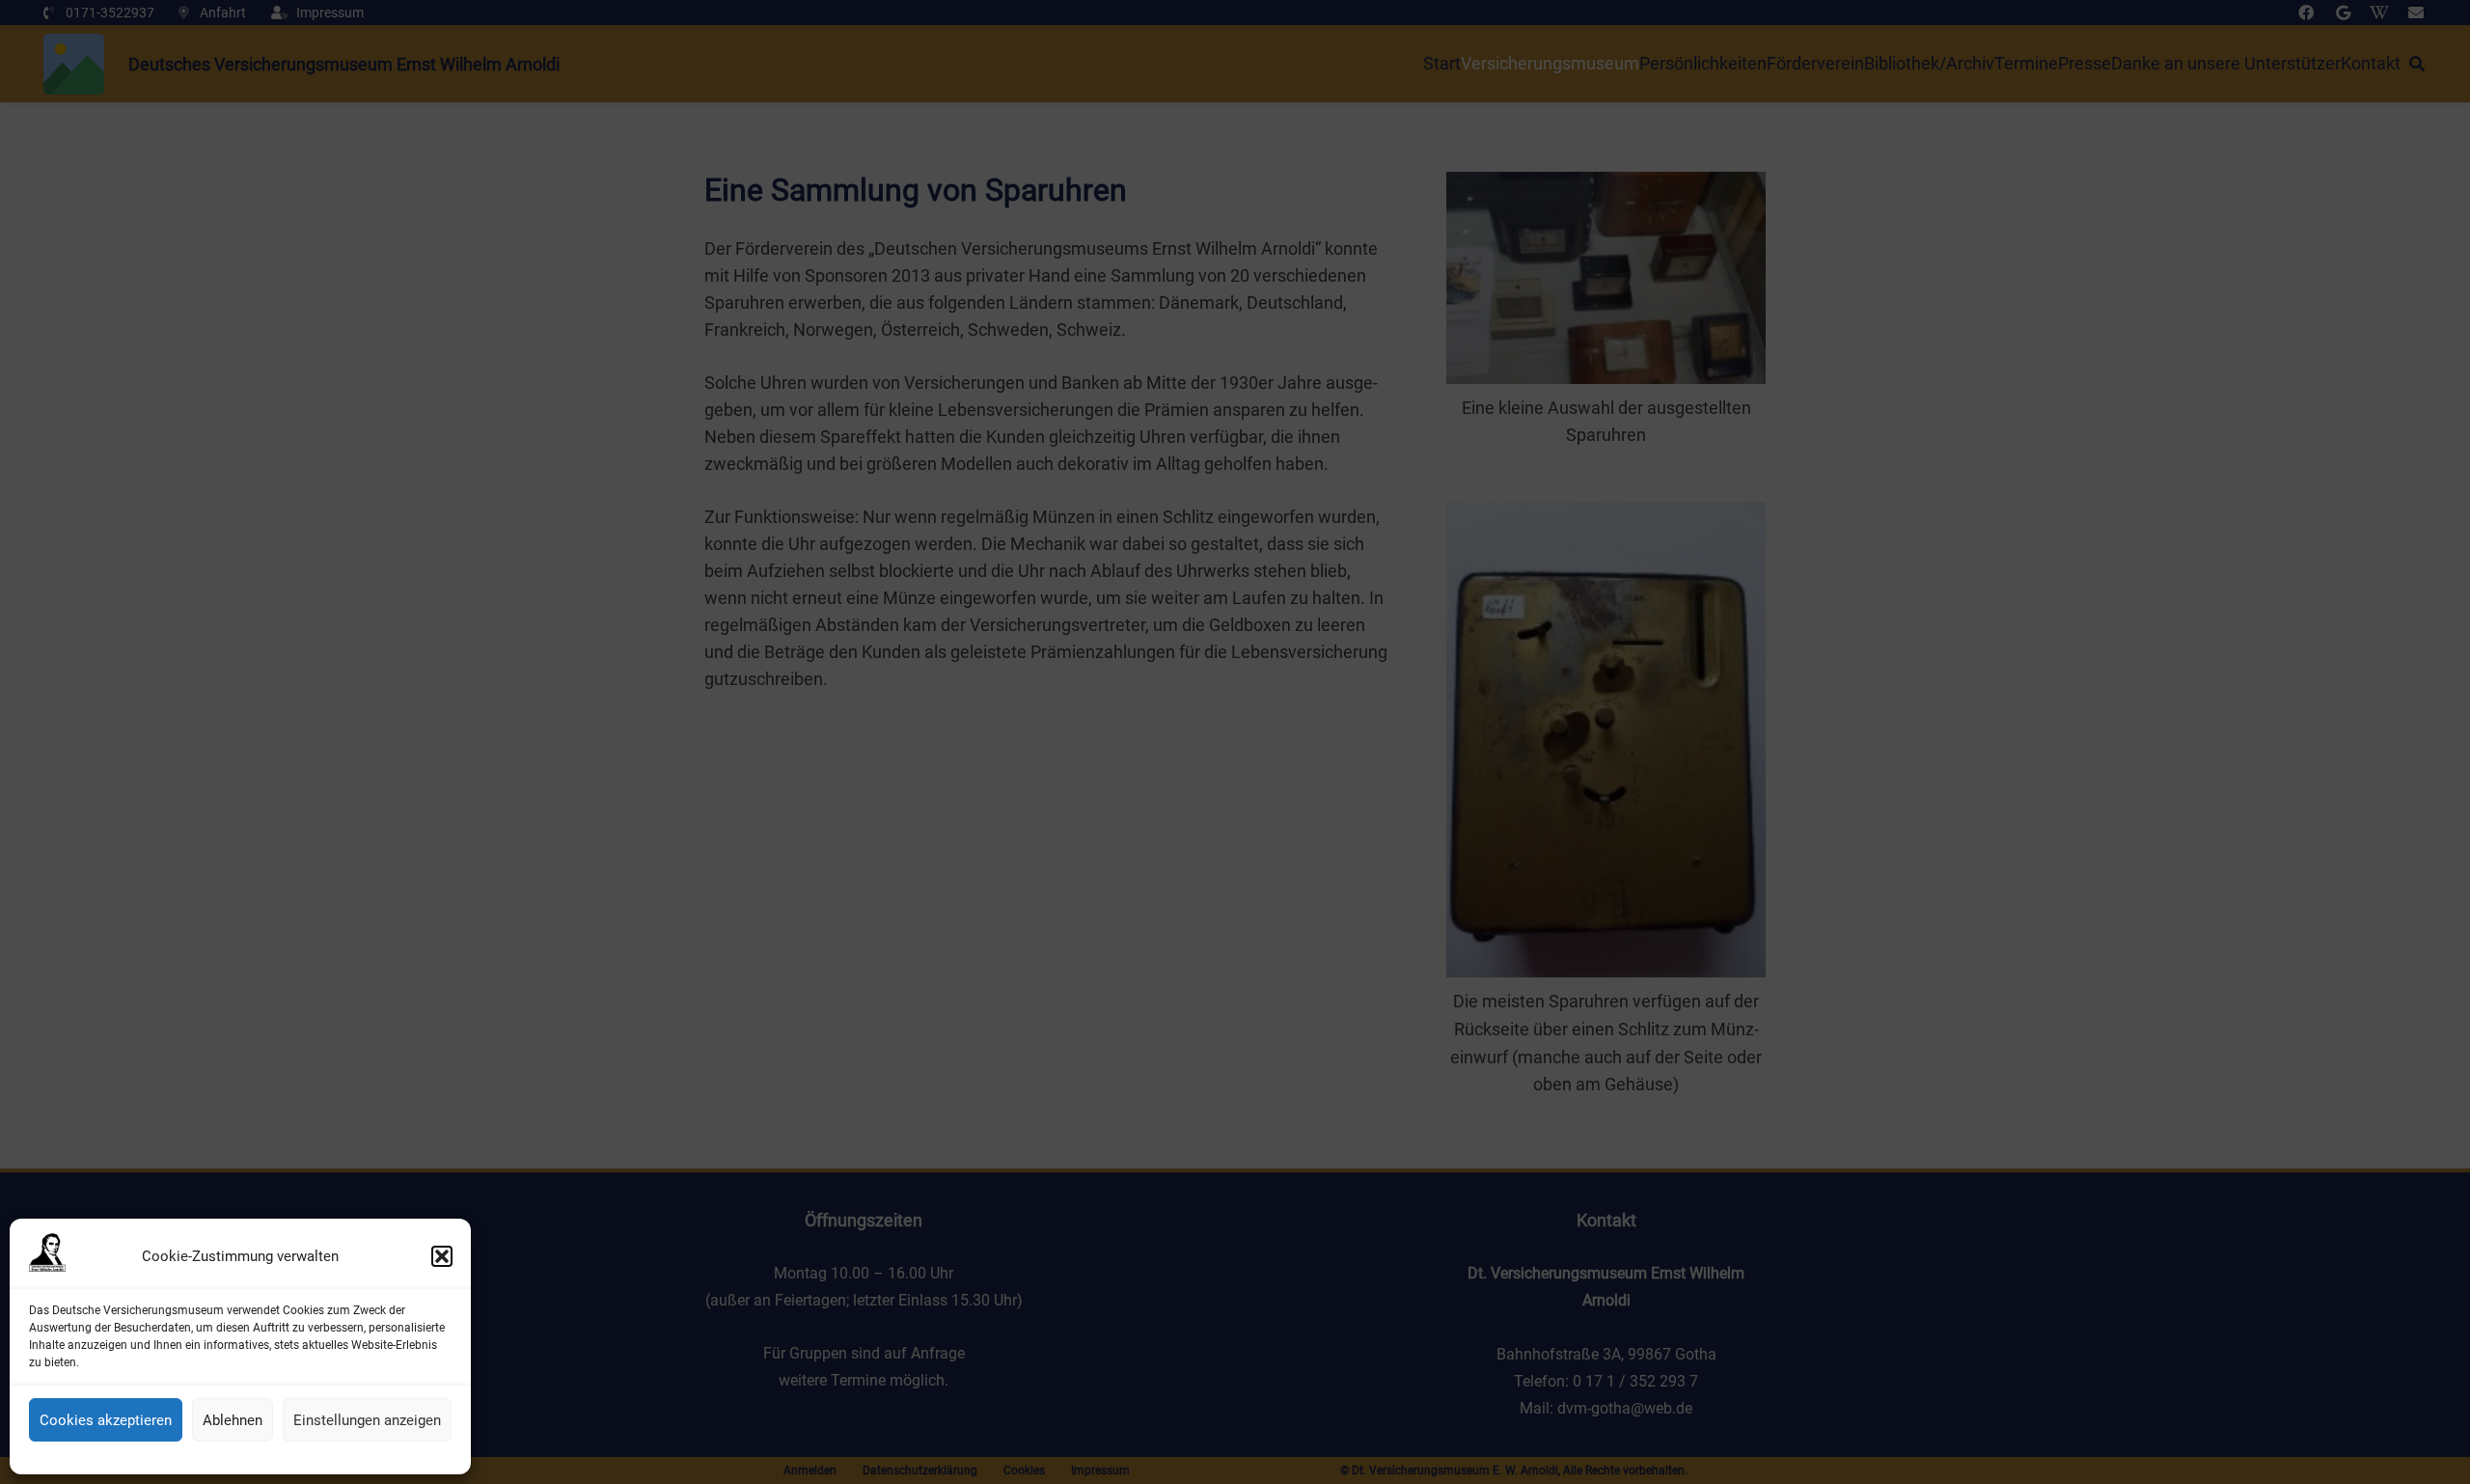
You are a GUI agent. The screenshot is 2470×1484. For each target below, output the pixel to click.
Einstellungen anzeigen (367, 1420)
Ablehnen (233, 1420)
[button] (442, 1256)
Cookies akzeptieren (106, 1420)
